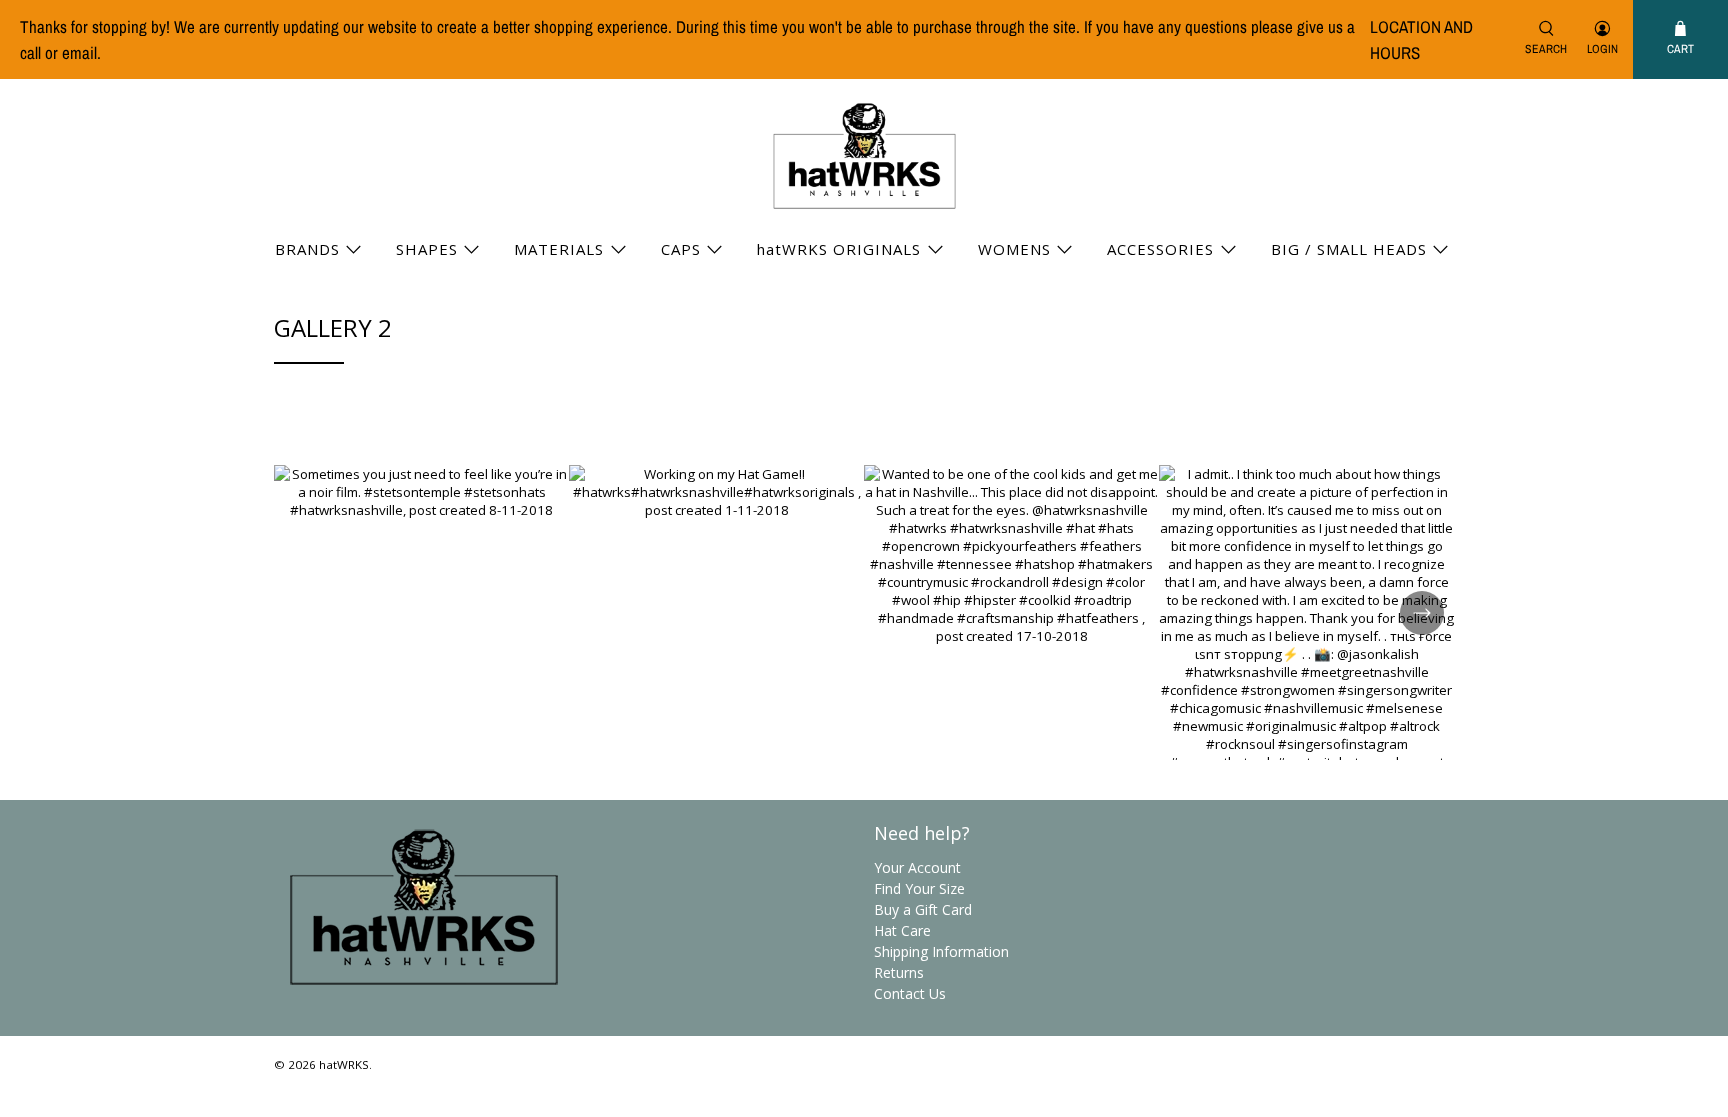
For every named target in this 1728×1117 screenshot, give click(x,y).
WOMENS (1014, 249)
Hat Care (902, 930)
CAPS (681, 249)
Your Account (917, 867)
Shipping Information (941, 951)
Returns (899, 972)
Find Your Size (919, 888)
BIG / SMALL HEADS (1349, 249)
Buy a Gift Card (923, 909)
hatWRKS (344, 1064)
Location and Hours (1421, 39)
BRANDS (307, 249)
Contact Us (910, 993)
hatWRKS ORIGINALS (839, 249)
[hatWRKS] (864, 156)
